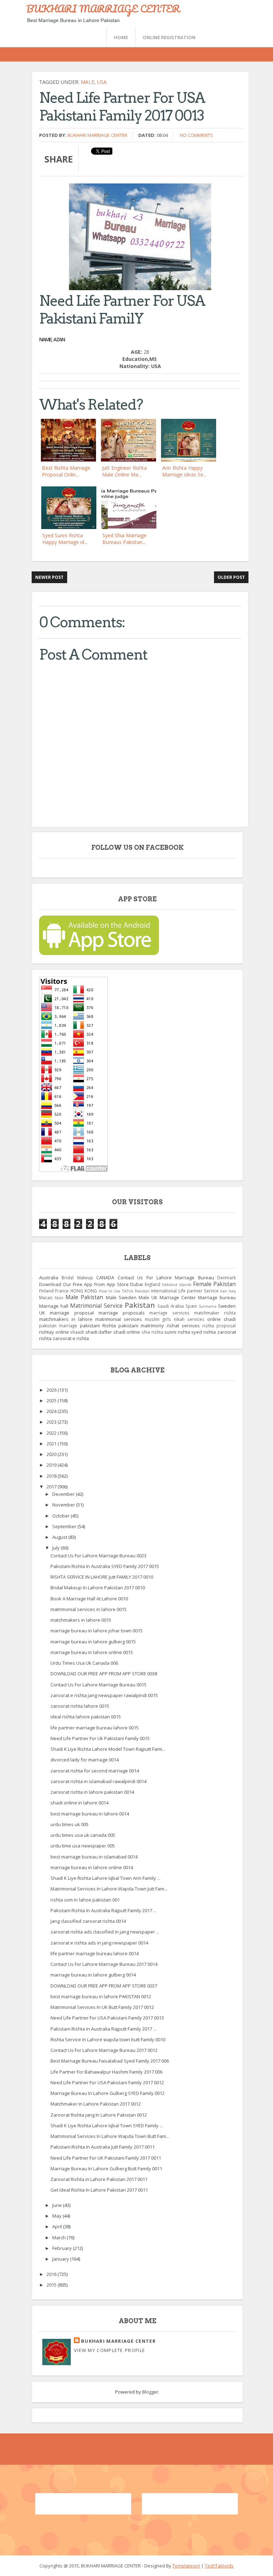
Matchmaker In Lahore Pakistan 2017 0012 (96, 2104)
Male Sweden (121, 1297)
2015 (52, 2285)
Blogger (150, 2392)
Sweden (227, 1306)
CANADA (105, 1278)
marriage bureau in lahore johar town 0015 (97, 1631)
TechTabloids (219, 2566)
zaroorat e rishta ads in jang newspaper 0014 (99, 1943)
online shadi (221, 1319)
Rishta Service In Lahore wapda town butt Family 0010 (108, 2039)
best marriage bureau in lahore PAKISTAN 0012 (101, 1996)
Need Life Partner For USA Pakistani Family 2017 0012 (107, 2082)
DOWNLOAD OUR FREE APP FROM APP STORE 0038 (104, 1674)
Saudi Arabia (171, 1306)
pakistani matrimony (141, 1326)
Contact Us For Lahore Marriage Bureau (166, 1278)
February (63, 2248)
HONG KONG (84, 1291)
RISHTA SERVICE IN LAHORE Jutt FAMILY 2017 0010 (102, 1577)
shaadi (77, 1332)
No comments (196, 135)
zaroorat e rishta (71, 1338)
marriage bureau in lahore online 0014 (92, 1867)
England (152, 1284)
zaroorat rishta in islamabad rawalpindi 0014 (98, 1781)
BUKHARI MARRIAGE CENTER (103, 9)
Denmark (226, 1278)
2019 (52, 1465)
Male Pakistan (84, 1297)
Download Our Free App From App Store (84, 1284)
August (60, 1537)
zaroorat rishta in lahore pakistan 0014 (92, 1792)
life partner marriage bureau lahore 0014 (95, 1953)
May (57, 2216)
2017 (52, 1487)
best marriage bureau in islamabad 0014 (94, 1857)
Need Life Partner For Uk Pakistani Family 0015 (100, 1738)
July (57, 1548)
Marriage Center (178, 1297)
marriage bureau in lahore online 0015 (92, 1652)
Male (87, 82)
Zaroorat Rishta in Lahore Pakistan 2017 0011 (99, 2179)
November (64, 1505)
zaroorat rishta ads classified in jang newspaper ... (105, 1932)
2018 (52, 1476)
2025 (52, 1401)
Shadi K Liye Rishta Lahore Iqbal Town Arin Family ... (105, 1878)
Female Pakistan (215, 1284)
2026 (52, 1390)
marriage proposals (122, 1313)
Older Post (231, 577)
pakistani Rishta (98, 1326)
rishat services (183, 1326)
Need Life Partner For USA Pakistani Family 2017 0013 (107, 2018)
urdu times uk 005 (69, 1824)
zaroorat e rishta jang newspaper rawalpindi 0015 (104, 1695)
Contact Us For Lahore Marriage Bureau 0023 (98, 1556)
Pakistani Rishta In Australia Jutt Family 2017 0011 (103, 2147)
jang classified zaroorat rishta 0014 (88, 1921)
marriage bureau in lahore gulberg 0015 (93, 1642)
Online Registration (169, 37)
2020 (52, 1454)
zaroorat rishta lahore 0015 (80, 1706)
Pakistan (140, 1305)
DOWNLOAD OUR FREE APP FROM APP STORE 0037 (104, 1986)
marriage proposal (72, 1313)
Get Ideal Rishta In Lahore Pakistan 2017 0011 (99, 2190)
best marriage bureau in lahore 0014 (90, 1814)
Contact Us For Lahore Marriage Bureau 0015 (98, 1685)
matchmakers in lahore (66, 1319)
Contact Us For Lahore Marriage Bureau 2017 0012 (104, 2050)
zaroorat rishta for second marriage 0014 (95, 1771)
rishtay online (54, 1332)
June (58, 2205)
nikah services (189, 1319)
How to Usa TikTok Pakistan (124, 1291)
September (65, 1526)
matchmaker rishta (215, 1313)
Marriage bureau (217, 1297)
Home (121, 37)
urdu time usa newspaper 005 (83, 1846)
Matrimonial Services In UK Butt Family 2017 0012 (102, 2007)
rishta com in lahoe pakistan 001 (85, 1900)
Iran (224, 1291)
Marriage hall (54, 1306)
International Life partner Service (185, 1291)
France (62, 1291)
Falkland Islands (177, 1285)
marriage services (169, 1313)
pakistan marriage (58, 1326)
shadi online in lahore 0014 (79, 1803)
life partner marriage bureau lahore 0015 (95, 1728)
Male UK (148, 1297)
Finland (46, 1291)
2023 (52, 1422)
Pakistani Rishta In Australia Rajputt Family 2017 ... (103, 1910)
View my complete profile (109, 2350)
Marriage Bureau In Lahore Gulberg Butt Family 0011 (106, 2169)
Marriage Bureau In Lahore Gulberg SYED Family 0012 (108, 2093)
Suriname (208, 1306)
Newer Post (49, 577)
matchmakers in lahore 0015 (81, 1620)
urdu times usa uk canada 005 (83, 1835)
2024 (52, 1411)
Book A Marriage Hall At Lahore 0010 (89, 1599)
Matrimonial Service (96, 1306)
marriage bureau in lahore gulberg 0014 (93, 1975)
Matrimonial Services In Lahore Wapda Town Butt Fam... (110, 2136)
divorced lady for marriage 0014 (85, 1760)
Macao (46, 1297)
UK (42, 1313)
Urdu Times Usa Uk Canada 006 (84, 1663)
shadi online (127, 1332)
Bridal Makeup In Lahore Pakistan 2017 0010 (98, 1588)
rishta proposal (219, 1326)
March (60, 2238)
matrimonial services (119, 1319)
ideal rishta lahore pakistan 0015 (86, 1717)
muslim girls (158, 1319)
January (61, 2259)
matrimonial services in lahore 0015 (89, 1609)
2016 (52, 2274)
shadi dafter (99, 1332)
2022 (52, 1433)
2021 (52, 1444)
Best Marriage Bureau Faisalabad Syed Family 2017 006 (110, 2061)
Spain (191, 1306)
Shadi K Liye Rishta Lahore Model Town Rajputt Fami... (108, 1749)
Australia (49, 1278)
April (58, 2226)
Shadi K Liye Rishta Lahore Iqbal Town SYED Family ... (107, 2126)
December (64, 1494)
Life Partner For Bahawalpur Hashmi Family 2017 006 (106, 2072)
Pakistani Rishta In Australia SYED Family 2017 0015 (105, 1566)
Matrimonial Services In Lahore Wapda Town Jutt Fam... (109, 1889)
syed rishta (204, 1332)
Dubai (136, 1284)
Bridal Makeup (77, 1278)
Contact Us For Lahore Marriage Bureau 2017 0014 (104, 1964)
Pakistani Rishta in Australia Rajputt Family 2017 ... (103, 2029)
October (61, 1516)
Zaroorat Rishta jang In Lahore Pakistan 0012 (99, 2115)
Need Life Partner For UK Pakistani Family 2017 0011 (106, 2158)
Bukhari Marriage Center (97, 135)
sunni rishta (177, 1332)
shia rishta (152, 1332)
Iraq (232, 1291)
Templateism (186, 2566)
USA (102, 82)
